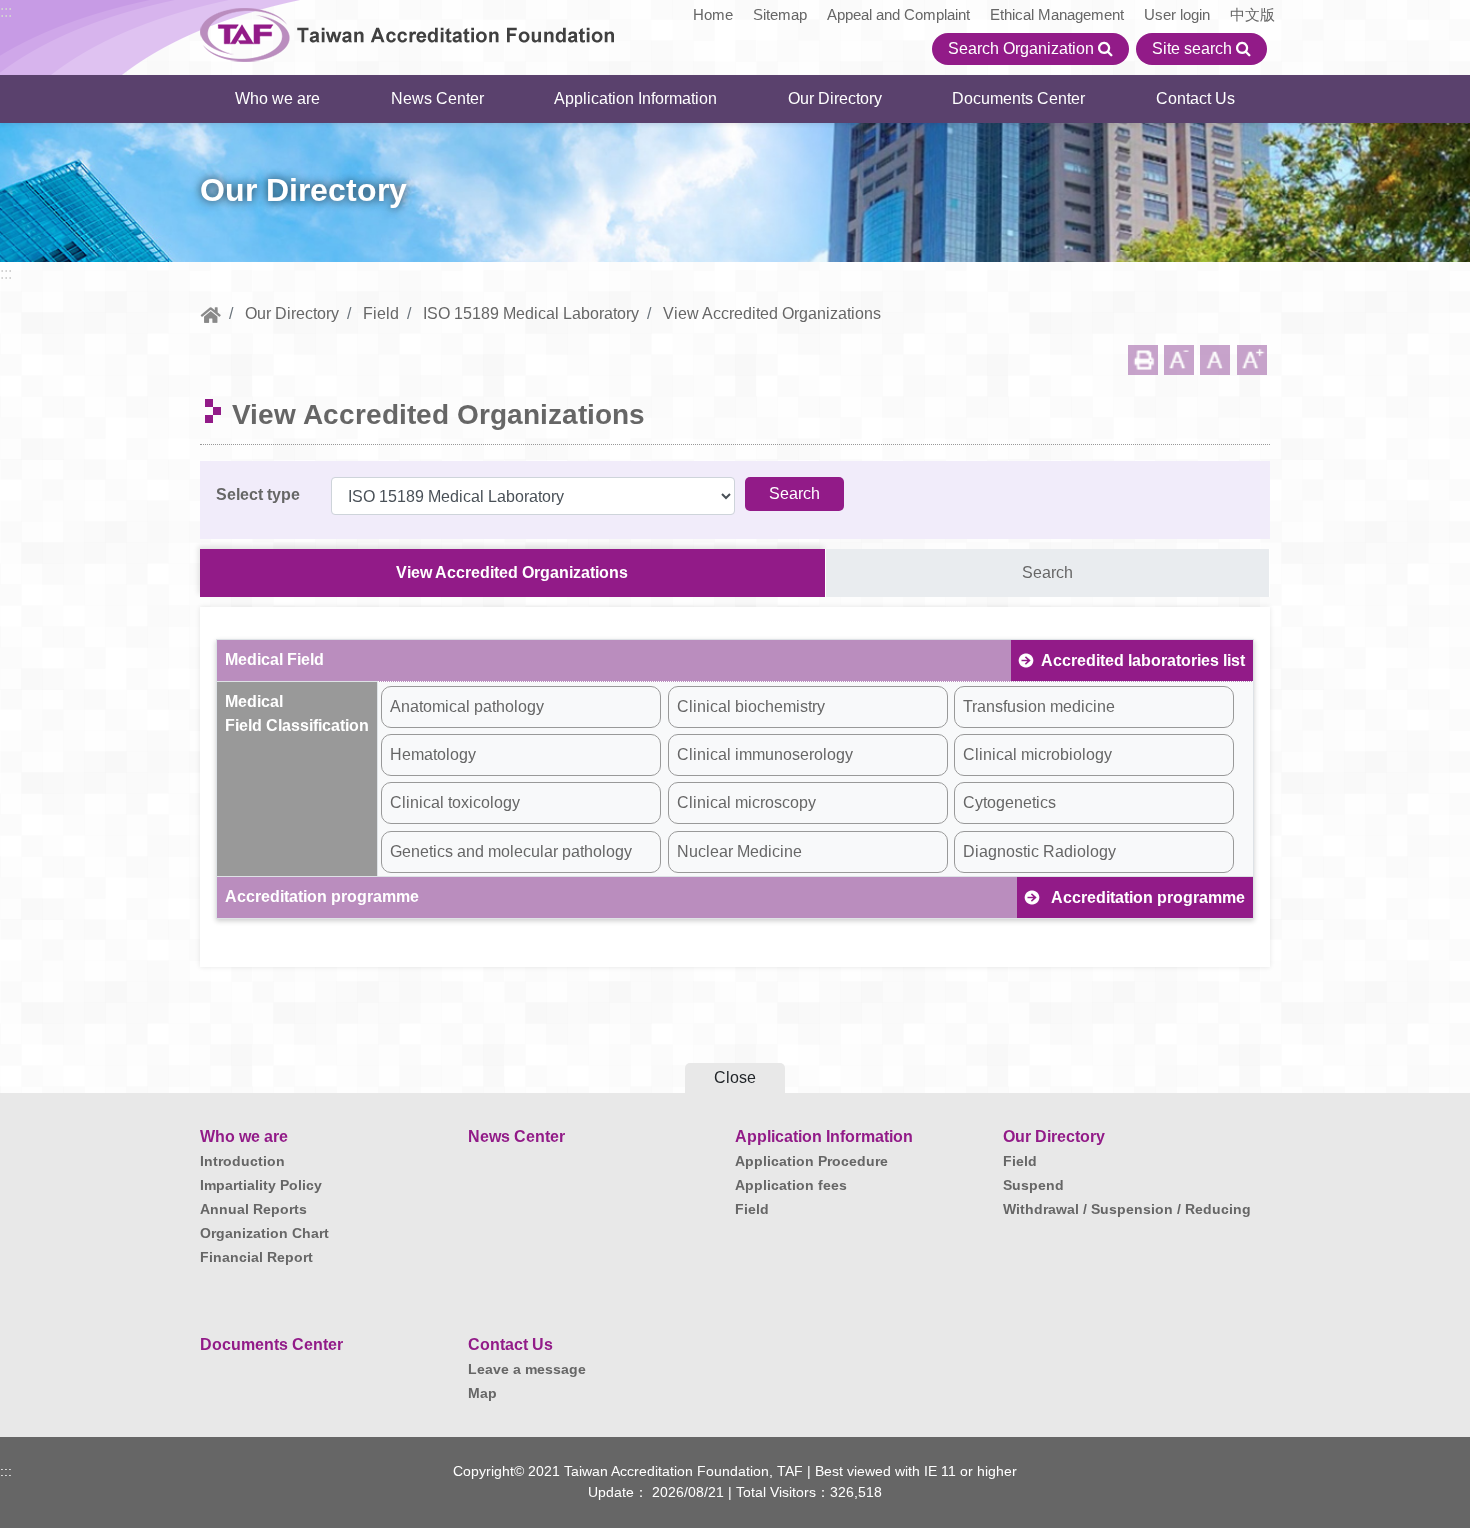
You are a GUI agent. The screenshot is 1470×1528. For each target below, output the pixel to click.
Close (735, 1077)
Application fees (791, 1185)
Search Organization (1023, 48)
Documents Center (1018, 98)
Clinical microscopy (746, 802)
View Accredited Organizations (512, 572)
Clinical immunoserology (765, 754)
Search (1047, 572)
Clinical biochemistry (751, 706)
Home (713, 14)
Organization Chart (264, 1233)
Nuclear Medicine (739, 851)
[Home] (210, 313)
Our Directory (835, 98)
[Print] (1143, 360)
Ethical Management (1057, 14)
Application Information (635, 98)
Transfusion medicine (1039, 706)
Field (381, 313)
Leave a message (527, 1369)
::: (6, 11)
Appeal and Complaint (898, 14)
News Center (437, 98)
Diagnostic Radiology (1039, 851)
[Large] (1252, 360)
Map (482, 1393)
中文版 (1252, 14)
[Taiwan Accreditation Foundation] (407, 32)
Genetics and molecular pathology (511, 851)
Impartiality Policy (261, 1185)
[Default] (1215, 360)
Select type (258, 494)
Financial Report (256, 1257)
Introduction (242, 1161)
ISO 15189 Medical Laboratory (531, 313)
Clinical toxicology (455, 802)
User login (1177, 14)
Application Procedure (811, 1161)
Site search (1194, 48)
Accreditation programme (1146, 897)
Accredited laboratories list (1143, 660)
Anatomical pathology (467, 706)
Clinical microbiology (1037, 754)
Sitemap (780, 14)
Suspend (1033, 1185)
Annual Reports (253, 1209)
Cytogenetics (1009, 802)
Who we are (277, 98)
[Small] (1179, 360)
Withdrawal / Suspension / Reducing (1127, 1209)
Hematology (433, 754)
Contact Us (1195, 98)
